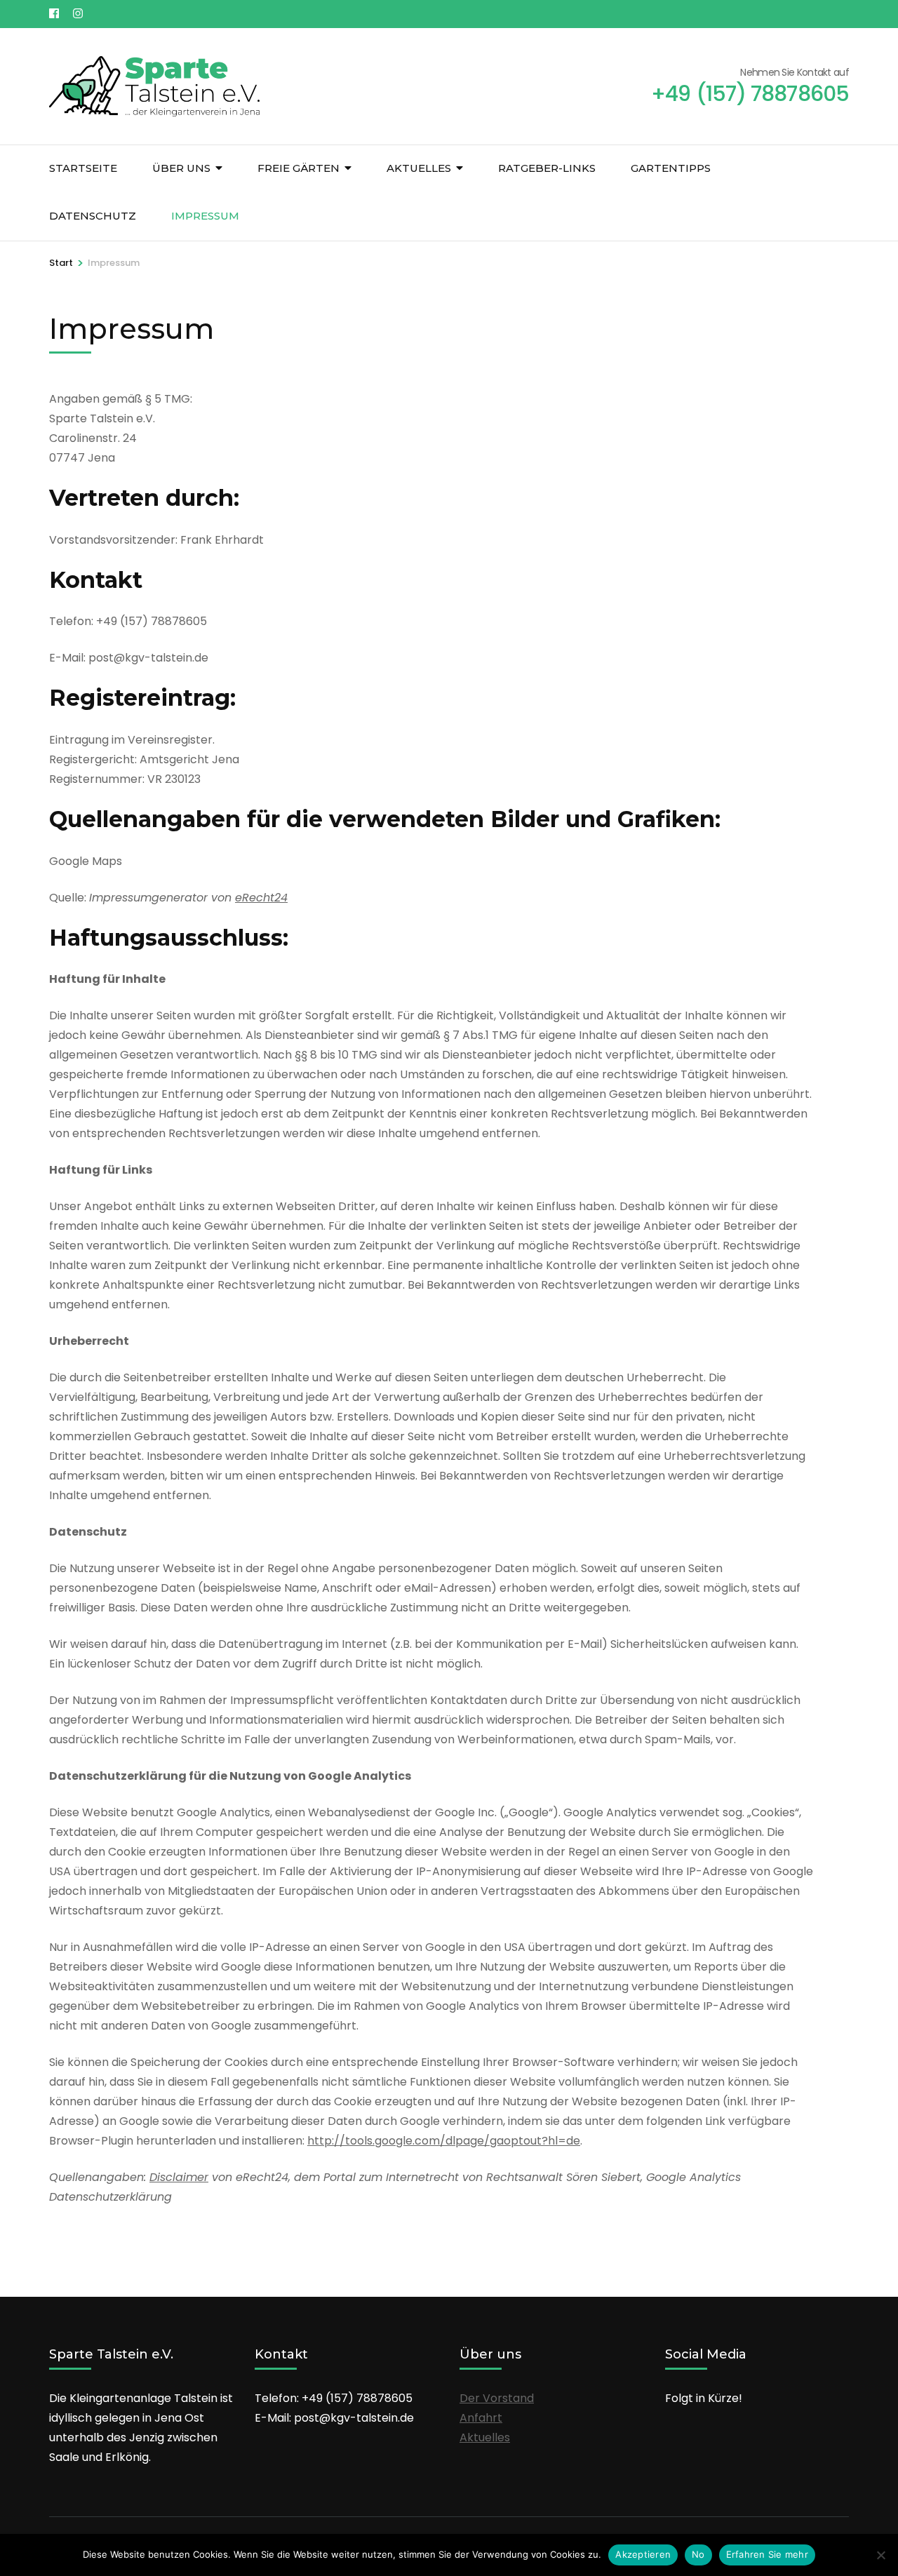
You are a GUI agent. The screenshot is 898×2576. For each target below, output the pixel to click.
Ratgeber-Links (547, 168)
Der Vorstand (497, 2398)
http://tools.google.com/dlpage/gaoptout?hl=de (444, 2141)
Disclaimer (179, 2177)
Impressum (205, 216)
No (698, 2554)
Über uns (181, 168)
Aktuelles (419, 168)
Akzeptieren (643, 2554)
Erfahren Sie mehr (767, 2554)
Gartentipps (671, 168)
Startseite (83, 168)
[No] (880, 2555)
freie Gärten (299, 168)
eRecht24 (261, 898)
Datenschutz (93, 216)
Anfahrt (481, 2418)
